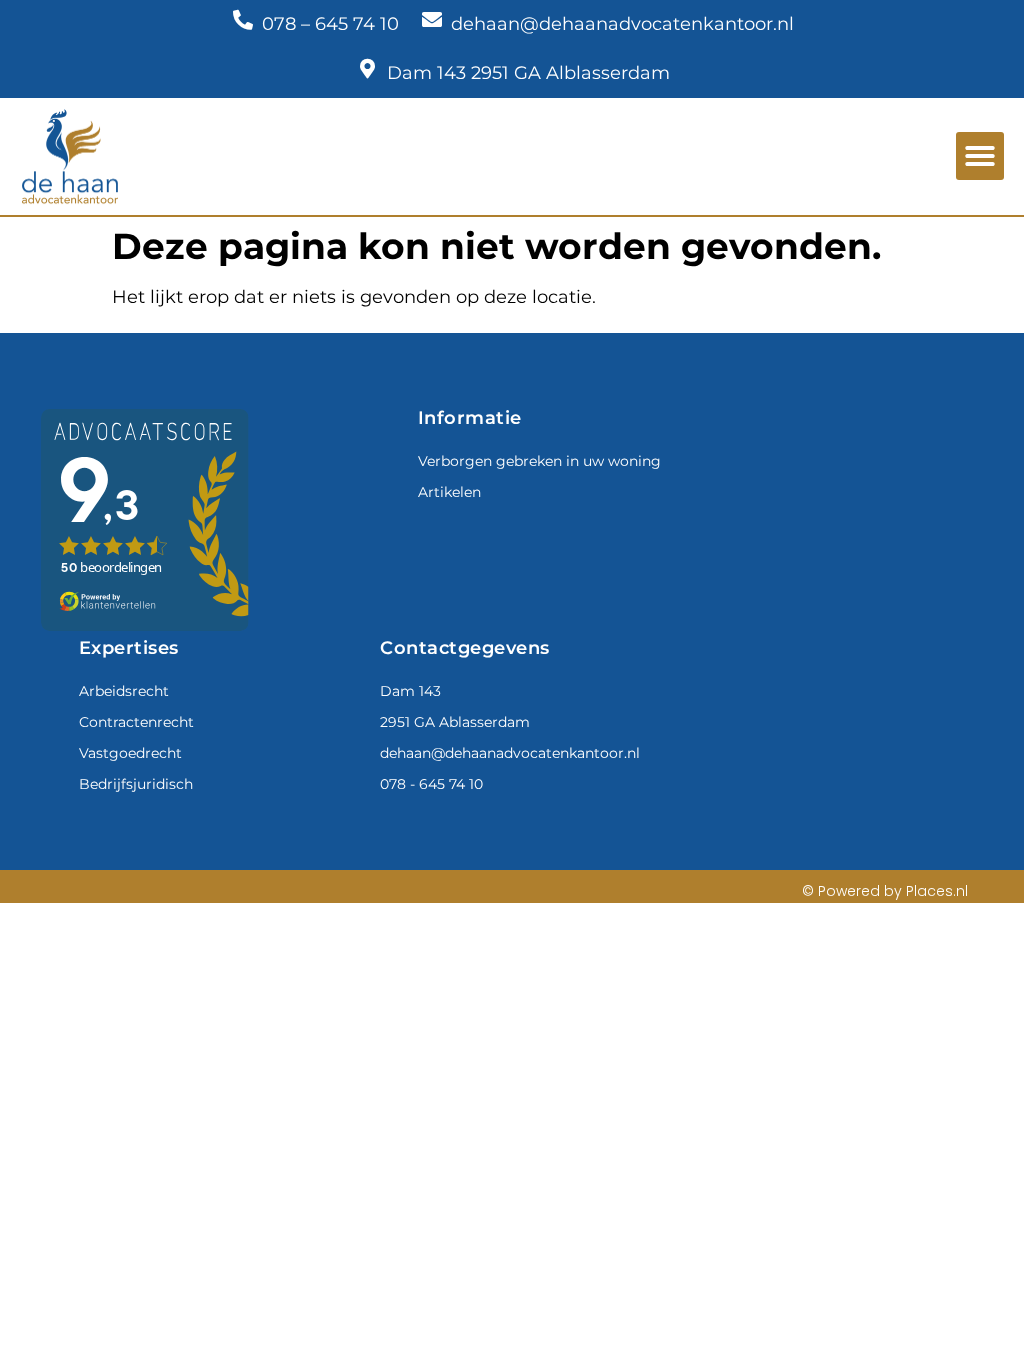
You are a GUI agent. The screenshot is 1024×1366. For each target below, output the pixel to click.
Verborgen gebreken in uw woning (539, 461)
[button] (980, 156)
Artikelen (449, 492)
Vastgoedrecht (130, 753)
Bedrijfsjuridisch (136, 784)
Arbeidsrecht (124, 691)
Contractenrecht (136, 722)
